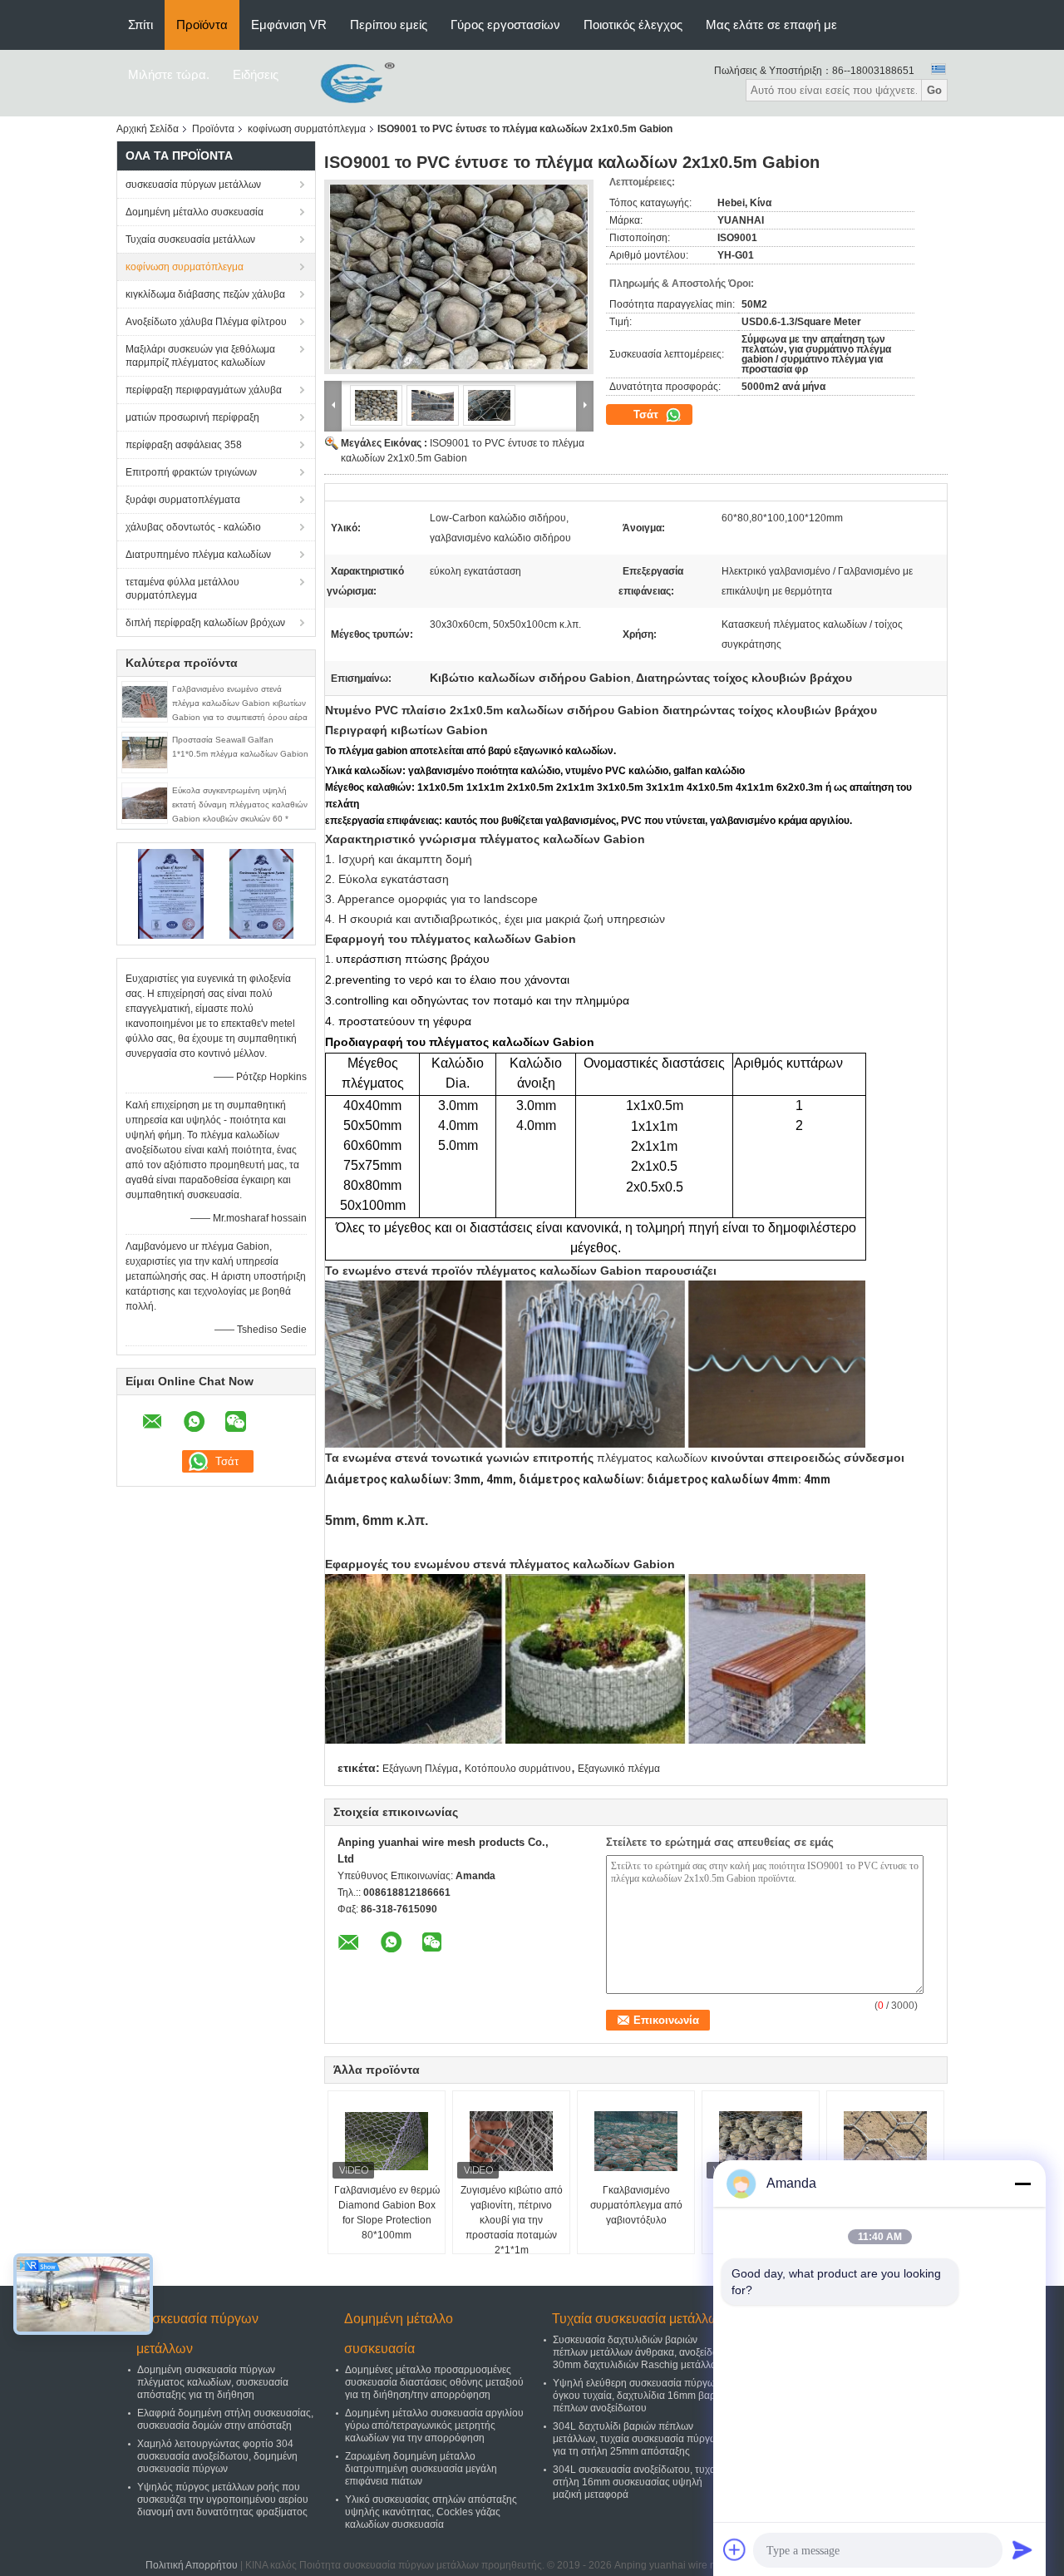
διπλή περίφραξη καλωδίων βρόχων (205, 623)
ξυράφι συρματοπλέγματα (183, 500)
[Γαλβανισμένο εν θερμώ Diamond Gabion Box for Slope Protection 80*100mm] (387, 2141)
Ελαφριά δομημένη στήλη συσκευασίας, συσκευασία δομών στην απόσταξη (225, 2419)
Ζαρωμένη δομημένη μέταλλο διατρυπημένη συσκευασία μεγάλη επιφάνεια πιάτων (421, 2469)
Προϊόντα (202, 25)
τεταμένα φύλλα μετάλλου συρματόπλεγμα (182, 589)
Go (934, 90)
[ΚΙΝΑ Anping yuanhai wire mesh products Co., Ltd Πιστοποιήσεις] (171, 893)
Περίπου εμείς (389, 25)
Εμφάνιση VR (289, 25)
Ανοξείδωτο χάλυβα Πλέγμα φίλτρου (206, 322)
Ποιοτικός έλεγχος (633, 25)
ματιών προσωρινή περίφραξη (192, 417)
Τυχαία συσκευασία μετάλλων (190, 239)
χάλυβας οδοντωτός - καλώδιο (193, 527)
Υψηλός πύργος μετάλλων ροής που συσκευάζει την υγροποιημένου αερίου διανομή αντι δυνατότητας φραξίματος (223, 2500)
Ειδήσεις (256, 74)
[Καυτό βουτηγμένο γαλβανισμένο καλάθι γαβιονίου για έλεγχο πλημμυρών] (761, 2141)
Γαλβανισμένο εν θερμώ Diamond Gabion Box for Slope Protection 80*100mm (387, 2213)
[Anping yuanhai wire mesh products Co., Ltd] (345, 82)
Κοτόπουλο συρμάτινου (518, 1769)
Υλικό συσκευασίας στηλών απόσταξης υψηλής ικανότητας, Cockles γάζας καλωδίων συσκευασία (431, 2512)
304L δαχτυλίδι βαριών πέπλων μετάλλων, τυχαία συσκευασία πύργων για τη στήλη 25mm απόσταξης (638, 2439)
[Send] (1022, 2549)
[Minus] (1022, 2184)
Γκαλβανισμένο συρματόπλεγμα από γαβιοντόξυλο (636, 2205)
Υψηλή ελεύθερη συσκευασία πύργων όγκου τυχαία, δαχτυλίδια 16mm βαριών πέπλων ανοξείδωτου (642, 2396)
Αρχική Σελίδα (148, 129)
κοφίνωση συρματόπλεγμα (307, 129)
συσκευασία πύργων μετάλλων (193, 185)
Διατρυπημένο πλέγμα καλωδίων (198, 555)
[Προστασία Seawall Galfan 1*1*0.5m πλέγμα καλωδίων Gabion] (145, 752)
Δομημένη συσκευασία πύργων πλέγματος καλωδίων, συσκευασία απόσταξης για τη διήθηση (213, 2382)
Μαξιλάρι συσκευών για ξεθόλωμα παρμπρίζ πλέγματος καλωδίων (200, 356)
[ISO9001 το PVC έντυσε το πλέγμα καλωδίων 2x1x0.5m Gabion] (459, 277)
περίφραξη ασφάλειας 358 (184, 445)
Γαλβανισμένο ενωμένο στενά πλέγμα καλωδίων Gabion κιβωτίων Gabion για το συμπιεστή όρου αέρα (240, 703)
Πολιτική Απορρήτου (192, 2565)
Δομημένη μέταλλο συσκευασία (195, 212)
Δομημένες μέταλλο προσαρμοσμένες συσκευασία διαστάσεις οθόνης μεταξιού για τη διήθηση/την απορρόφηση (434, 2382)
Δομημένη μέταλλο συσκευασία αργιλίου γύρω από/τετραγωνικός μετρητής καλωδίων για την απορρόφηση (434, 2425)
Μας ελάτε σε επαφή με (771, 25)
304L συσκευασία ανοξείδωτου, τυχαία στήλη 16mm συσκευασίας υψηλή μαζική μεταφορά (638, 2482)
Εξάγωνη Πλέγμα (420, 1769)
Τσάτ (648, 415)
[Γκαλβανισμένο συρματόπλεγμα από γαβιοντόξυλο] (636, 2141)
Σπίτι (140, 25)
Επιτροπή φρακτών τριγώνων (191, 472)
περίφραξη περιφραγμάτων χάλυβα (204, 390)
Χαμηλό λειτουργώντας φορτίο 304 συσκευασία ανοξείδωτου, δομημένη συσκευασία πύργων (217, 2456)
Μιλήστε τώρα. (169, 74)
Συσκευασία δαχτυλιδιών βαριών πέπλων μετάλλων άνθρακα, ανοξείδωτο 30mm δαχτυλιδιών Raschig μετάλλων (641, 2352)
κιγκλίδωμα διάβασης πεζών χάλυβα (205, 294)
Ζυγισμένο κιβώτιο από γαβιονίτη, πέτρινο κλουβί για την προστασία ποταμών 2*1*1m (512, 2220)
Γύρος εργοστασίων (505, 25)
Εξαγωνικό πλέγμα (619, 1769)
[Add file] (735, 2549)
